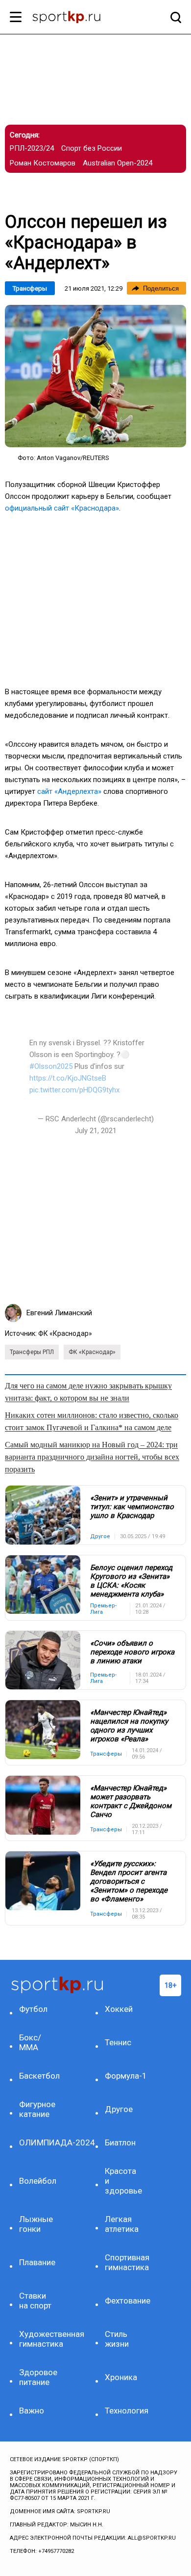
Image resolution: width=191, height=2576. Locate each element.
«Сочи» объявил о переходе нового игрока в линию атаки (132, 1652)
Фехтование (125, 2301)
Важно (32, 2411)
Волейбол (38, 2181)
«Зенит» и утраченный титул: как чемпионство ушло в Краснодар (132, 1507)
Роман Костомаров (43, 163)
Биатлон (120, 2142)
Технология (125, 2411)
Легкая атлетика (122, 2224)
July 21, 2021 (96, 1131)
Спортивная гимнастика (125, 2262)
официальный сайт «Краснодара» (62, 508)
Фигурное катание (37, 2109)
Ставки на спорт (35, 2301)
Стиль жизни (117, 2339)
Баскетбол (39, 2076)
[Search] (173, 17)
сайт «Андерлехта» (69, 791)
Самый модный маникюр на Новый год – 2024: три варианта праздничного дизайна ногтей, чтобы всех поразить (92, 1457)
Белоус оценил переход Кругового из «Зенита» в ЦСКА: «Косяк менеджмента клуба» (131, 1581)
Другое (119, 2109)
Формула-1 (125, 2076)
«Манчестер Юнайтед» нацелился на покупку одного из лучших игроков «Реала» (129, 1726)
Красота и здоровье (123, 2181)
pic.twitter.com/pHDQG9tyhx (74, 1090)
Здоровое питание (38, 2377)
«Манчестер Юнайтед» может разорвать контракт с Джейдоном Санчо (131, 1801)
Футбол (33, 2009)
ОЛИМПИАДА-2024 (40, 2142)
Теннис (118, 2042)
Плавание (37, 2262)
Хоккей (119, 2009)
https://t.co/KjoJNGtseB (68, 1078)
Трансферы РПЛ (32, 1352)
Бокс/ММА (30, 2042)
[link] (95, 376)
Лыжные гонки (36, 2224)
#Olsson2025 (51, 1066)
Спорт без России (92, 148)
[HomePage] (80, 18)
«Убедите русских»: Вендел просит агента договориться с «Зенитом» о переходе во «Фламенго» (129, 1881)
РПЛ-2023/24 (32, 148)
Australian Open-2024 (118, 163)
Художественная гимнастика (40, 2339)
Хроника (121, 2377)
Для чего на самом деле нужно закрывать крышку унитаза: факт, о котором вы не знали (88, 1392)
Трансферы (30, 288)
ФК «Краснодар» (65, 1333)
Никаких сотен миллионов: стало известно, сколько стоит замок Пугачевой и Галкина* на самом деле (92, 1421)
